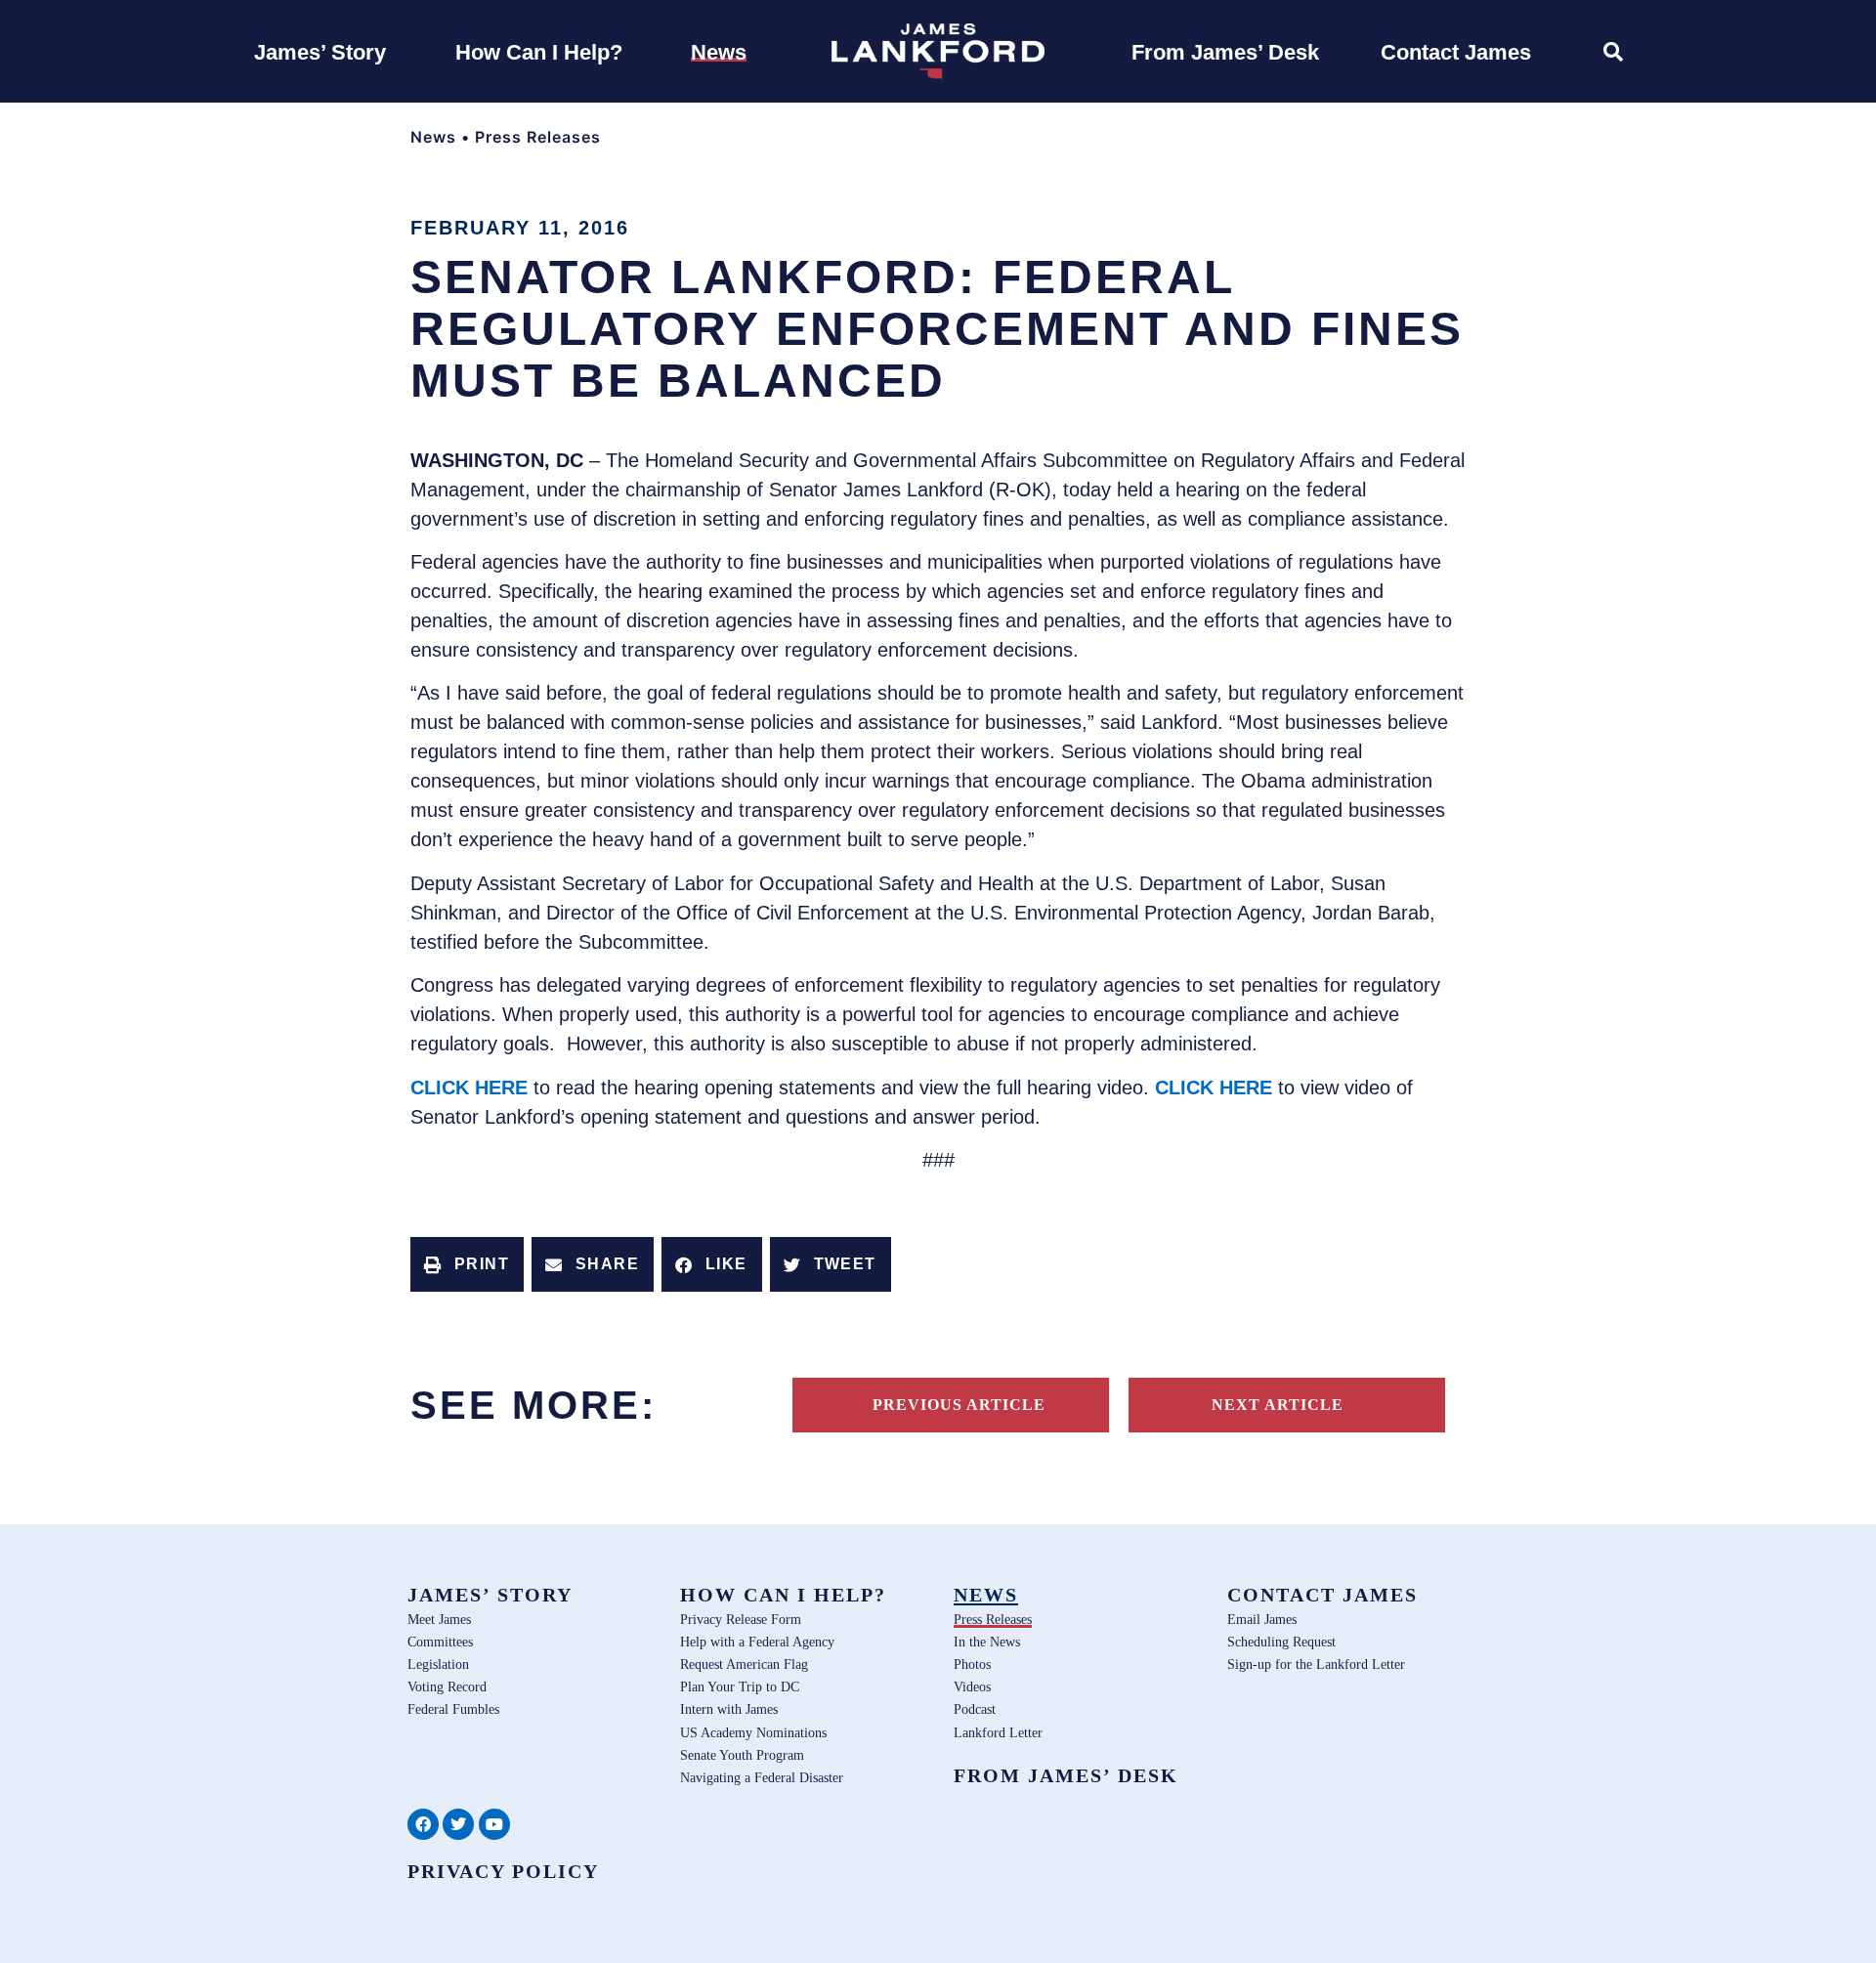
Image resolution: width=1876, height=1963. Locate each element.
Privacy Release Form (741, 1619)
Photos (972, 1664)
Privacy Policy (503, 1871)
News (433, 137)
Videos (972, 1686)
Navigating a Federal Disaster (762, 1777)
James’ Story (490, 1595)
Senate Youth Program (742, 1755)
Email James (1262, 1619)
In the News (987, 1642)
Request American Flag (744, 1664)
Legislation (438, 1664)
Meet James (439, 1619)
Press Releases (538, 137)
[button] (467, 1264)
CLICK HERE (469, 1088)
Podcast (975, 1709)
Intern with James (729, 1709)
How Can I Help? (783, 1595)
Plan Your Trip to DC (740, 1686)
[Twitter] (458, 1824)
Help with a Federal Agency (757, 1642)
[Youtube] (494, 1824)
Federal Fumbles (453, 1709)
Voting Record (447, 1686)
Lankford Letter (998, 1732)
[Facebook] (423, 1824)
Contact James (1322, 1595)
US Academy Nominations (753, 1732)
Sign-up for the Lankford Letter (1316, 1664)
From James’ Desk (1066, 1775)
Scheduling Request (1281, 1642)
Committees (440, 1642)
